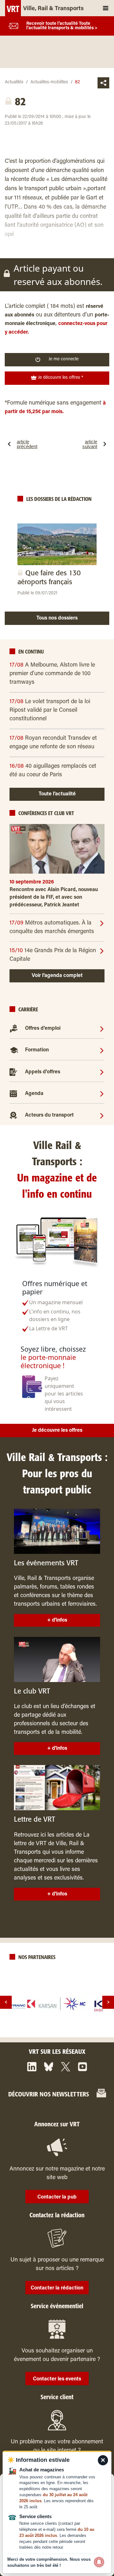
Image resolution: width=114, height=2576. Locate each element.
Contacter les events (57, 2379)
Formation (37, 1050)
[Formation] (102, 1050)
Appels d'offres (43, 1072)
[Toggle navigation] (106, 8)
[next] (108, 2002)
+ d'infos (57, 1620)
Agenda (34, 1094)
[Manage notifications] (99, 2562)
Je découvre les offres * (60, 378)
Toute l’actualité (57, 794)
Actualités (14, 82)
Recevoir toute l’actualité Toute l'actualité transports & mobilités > (62, 26)
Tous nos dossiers (57, 618)
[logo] (57, 2004)
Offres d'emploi (43, 1028)
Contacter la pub (57, 2197)
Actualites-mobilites (49, 82)
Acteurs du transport (49, 1115)
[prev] (6, 2002)
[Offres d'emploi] (102, 1028)
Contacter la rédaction (57, 2288)
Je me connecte (63, 359)
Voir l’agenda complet (57, 976)
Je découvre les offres (57, 1430)
